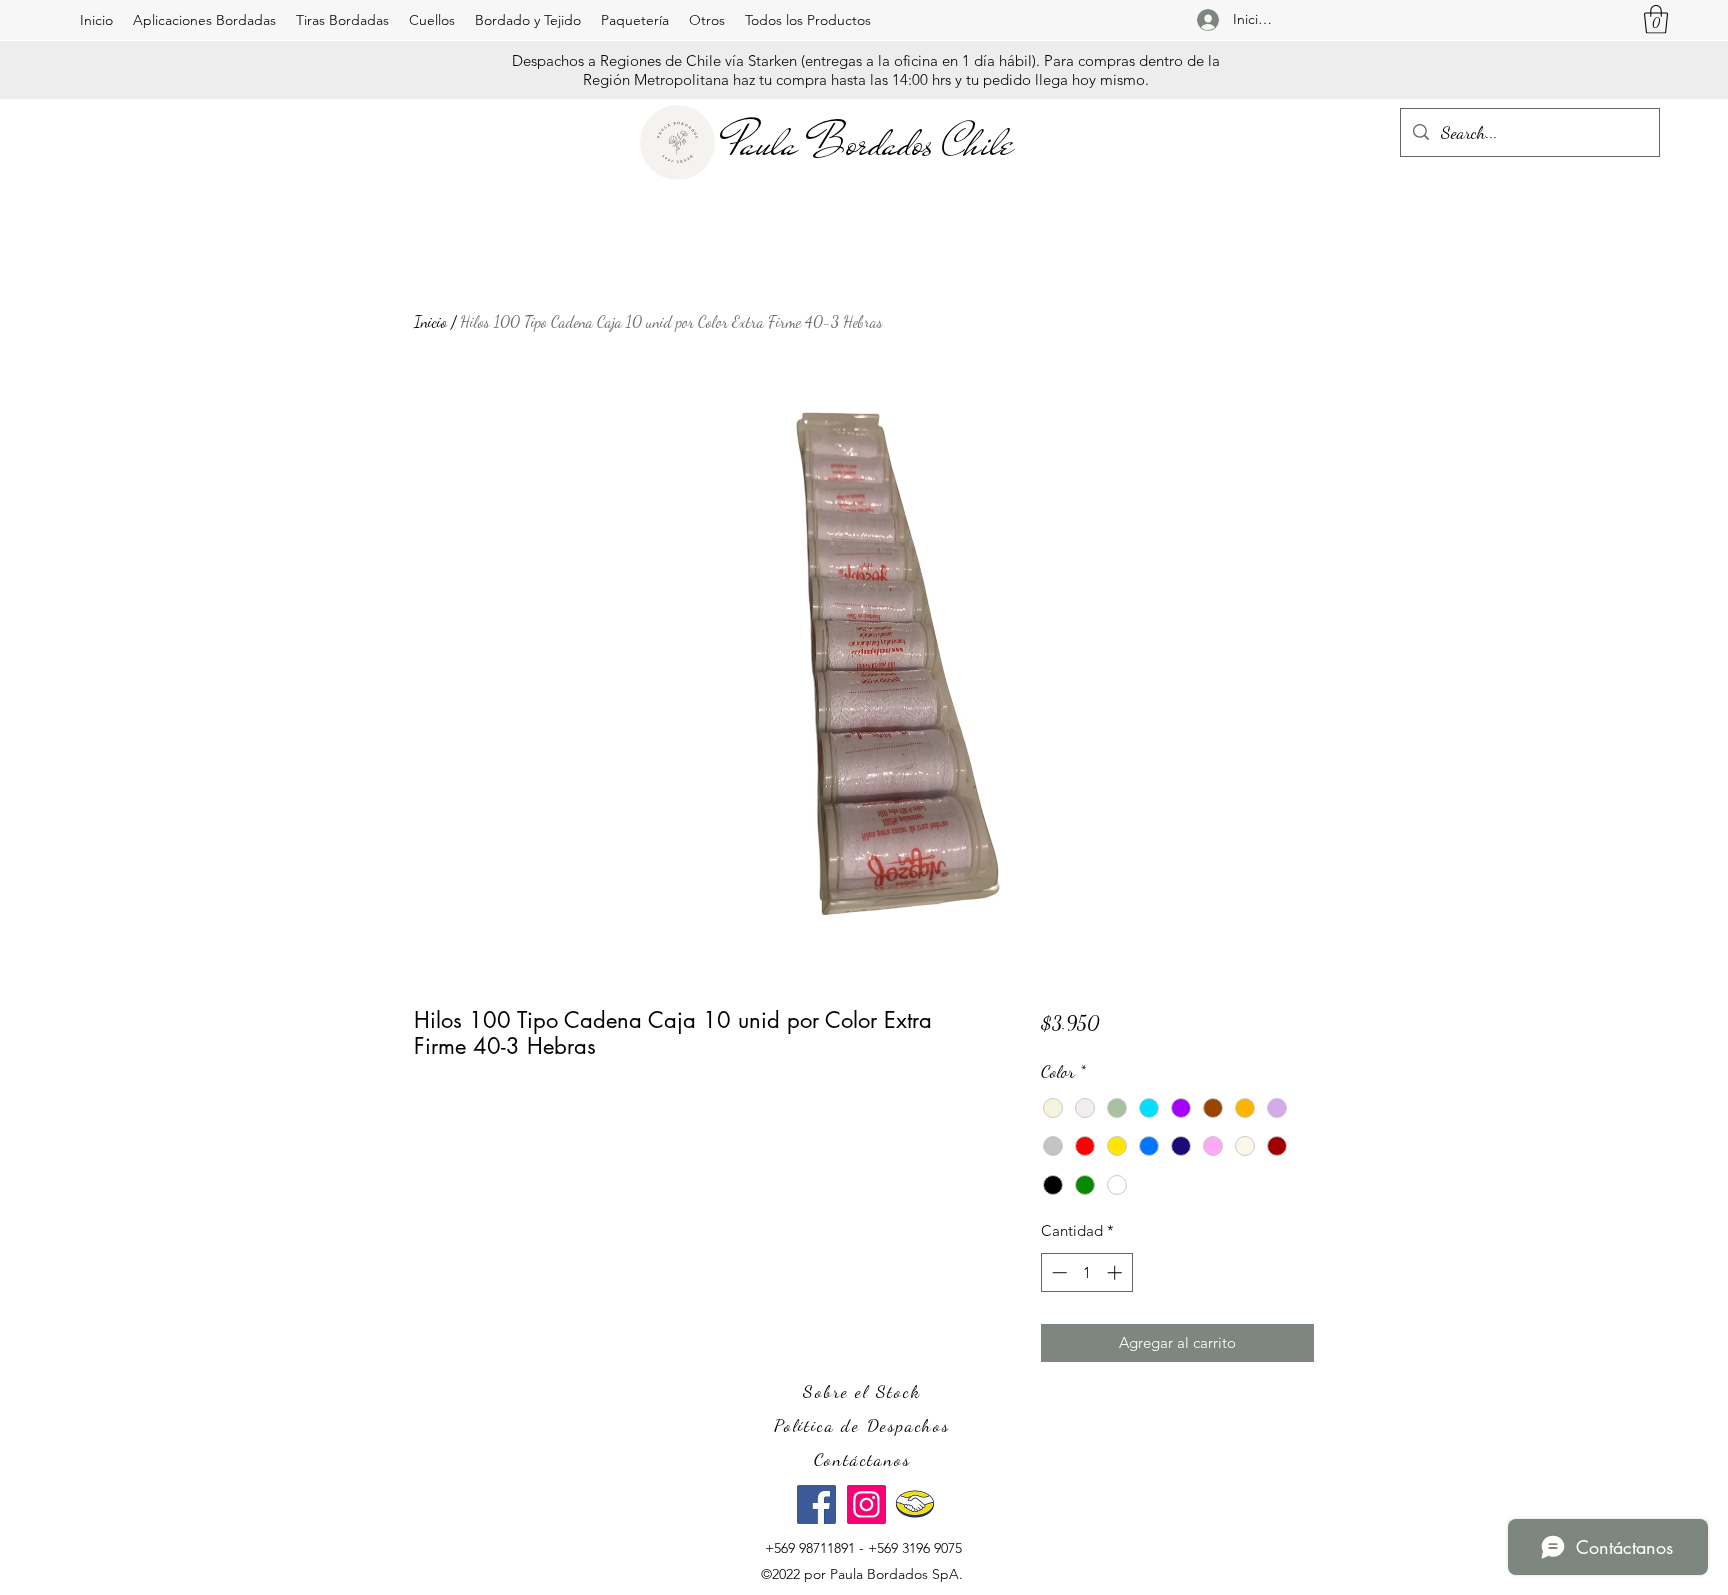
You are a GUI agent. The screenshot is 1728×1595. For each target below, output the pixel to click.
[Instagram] (866, 1504)
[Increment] (1116, 1272)
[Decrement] (1057, 1272)
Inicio (430, 321)
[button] (204, 20)
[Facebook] (816, 1504)
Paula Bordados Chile (870, 143)
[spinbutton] (1086, 1272)
